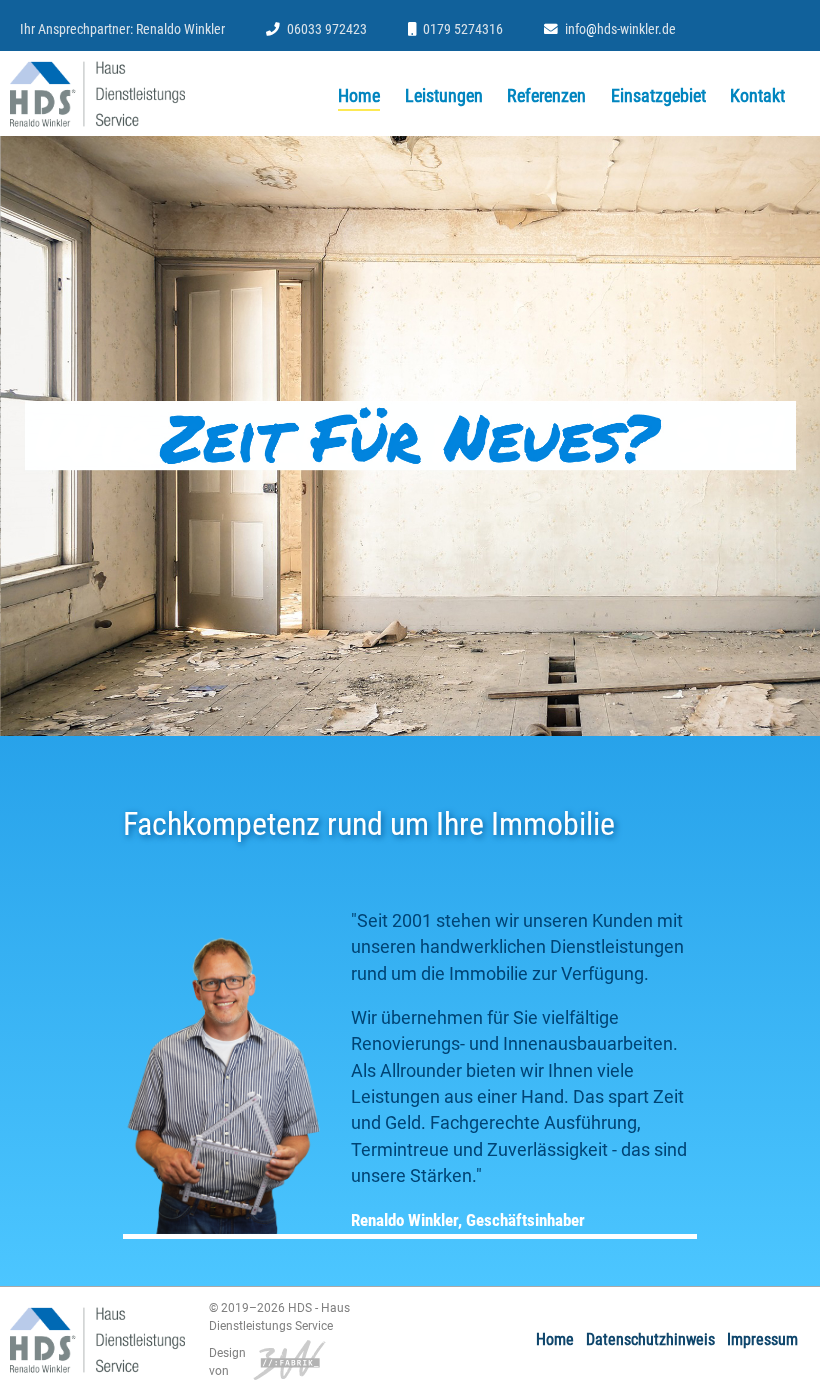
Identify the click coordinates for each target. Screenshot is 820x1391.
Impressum (762, 1339)
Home (359, 96)
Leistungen (444, 96)
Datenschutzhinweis (650, 1339)
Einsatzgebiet (658, 96)
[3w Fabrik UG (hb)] (286, 1358)
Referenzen (546, 96)
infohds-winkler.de (620, 29)
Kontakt (757, 96)
